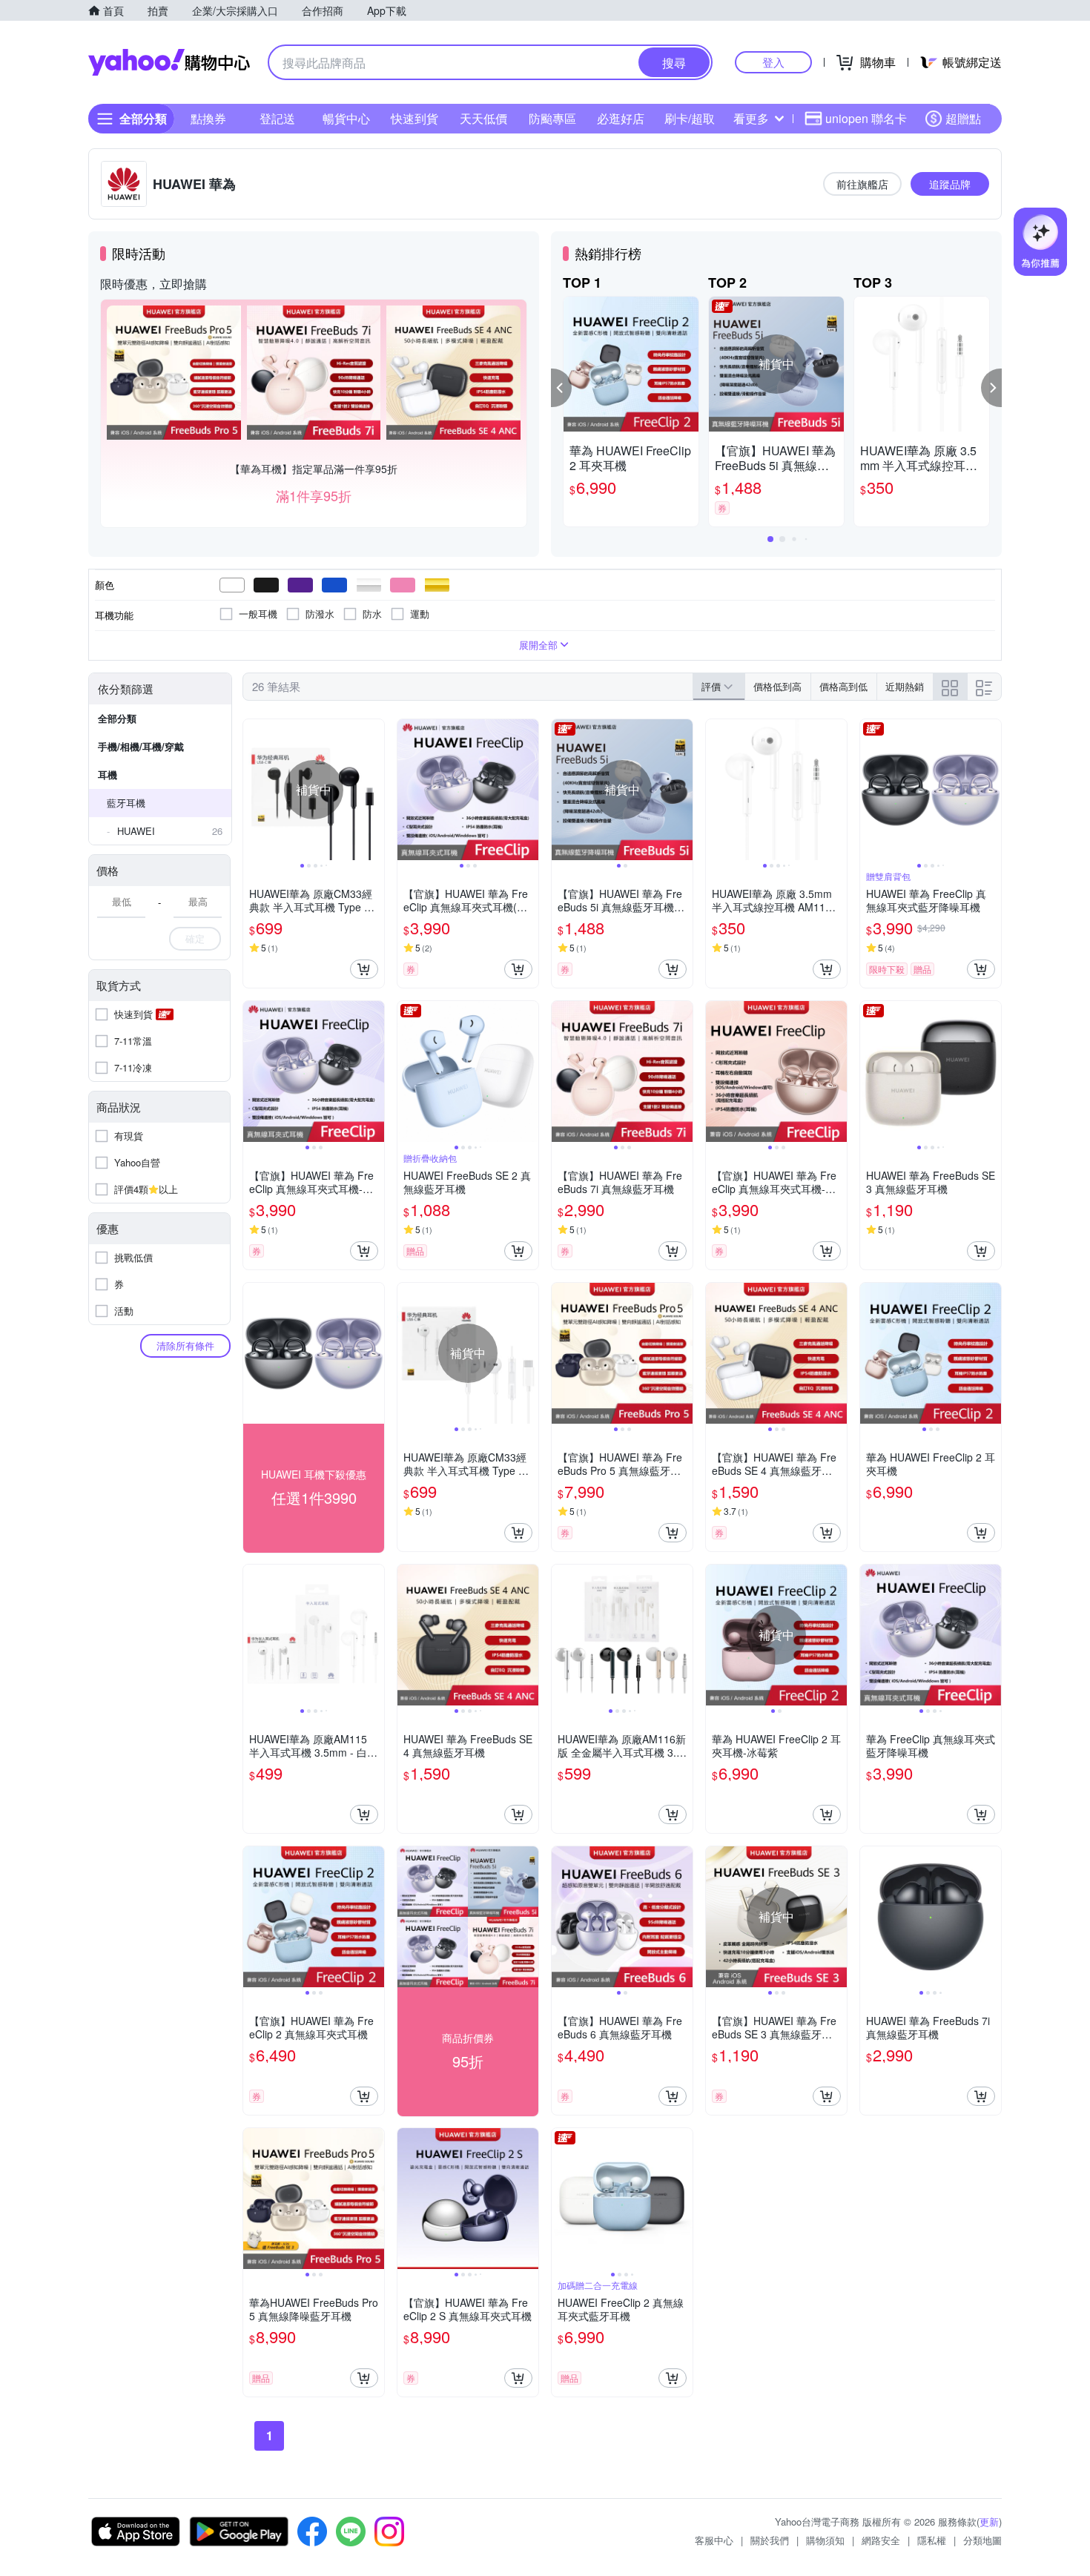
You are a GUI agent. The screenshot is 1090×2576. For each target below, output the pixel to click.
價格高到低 (843, 686)
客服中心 (714, 2540)
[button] (561, 388)
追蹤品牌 (950, 184)
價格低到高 (777, 686)
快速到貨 (414, 118)
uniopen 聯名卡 (866, 118)
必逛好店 (621, 118)
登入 (773, 62)
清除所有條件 (185, 1345)
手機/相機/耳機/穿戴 (141, 746)
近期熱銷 (905, 686)
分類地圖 (982, 2540)
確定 (195, 938)
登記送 (277, 118)
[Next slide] (374, 790)
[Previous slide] (253, 790)
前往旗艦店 (862, 184)
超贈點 (963, 118)
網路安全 (881, 2540)
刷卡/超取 (690, 118)
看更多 (751, 118)
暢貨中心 (346, 118)
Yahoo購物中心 (169, 62)
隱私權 (932, 2540)
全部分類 (117, 718)
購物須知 (825, 2540)
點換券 (208, 118)
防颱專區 (552, 118)
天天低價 (483, 118)
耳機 (108, 775)
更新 (989, 2521)
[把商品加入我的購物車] (364, 969)
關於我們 (770, 2540)
